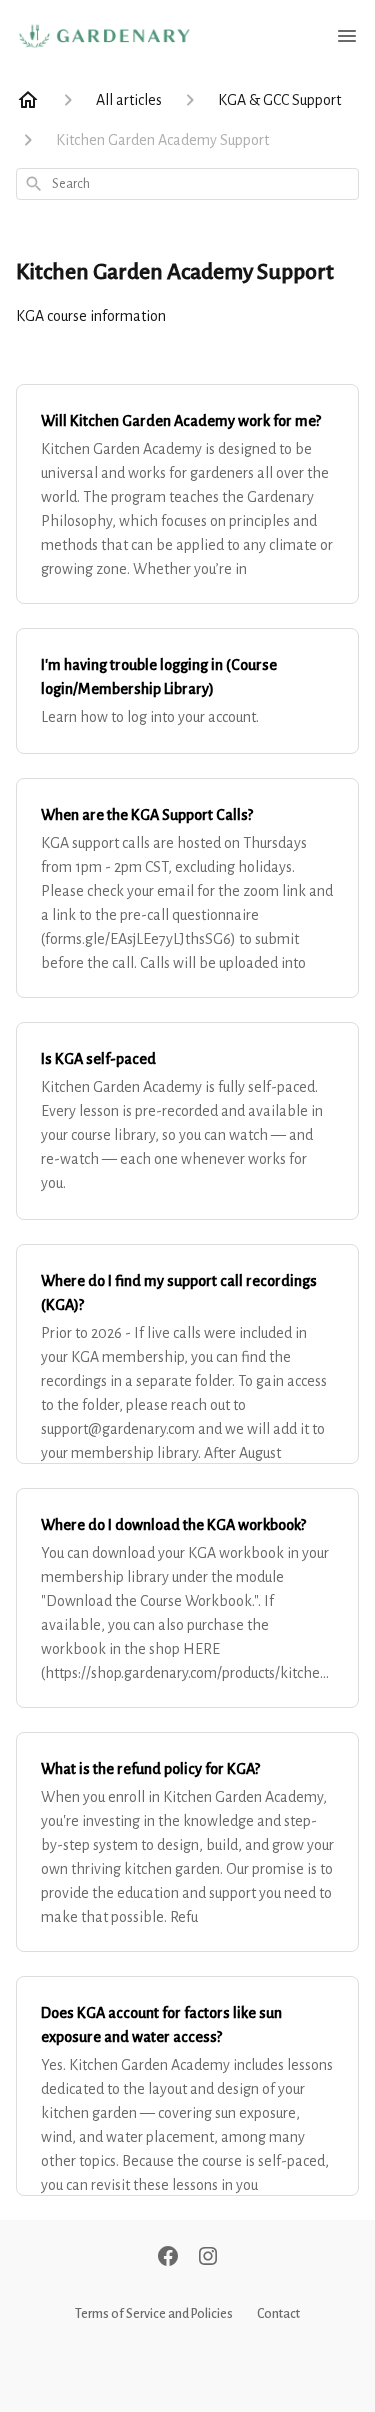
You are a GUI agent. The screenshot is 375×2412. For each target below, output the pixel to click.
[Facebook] (168, 2258)
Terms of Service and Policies (154, 2314)
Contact (278, 2314)
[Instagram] (208, 2258)
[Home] (28, 100)
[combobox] (187, 184)
